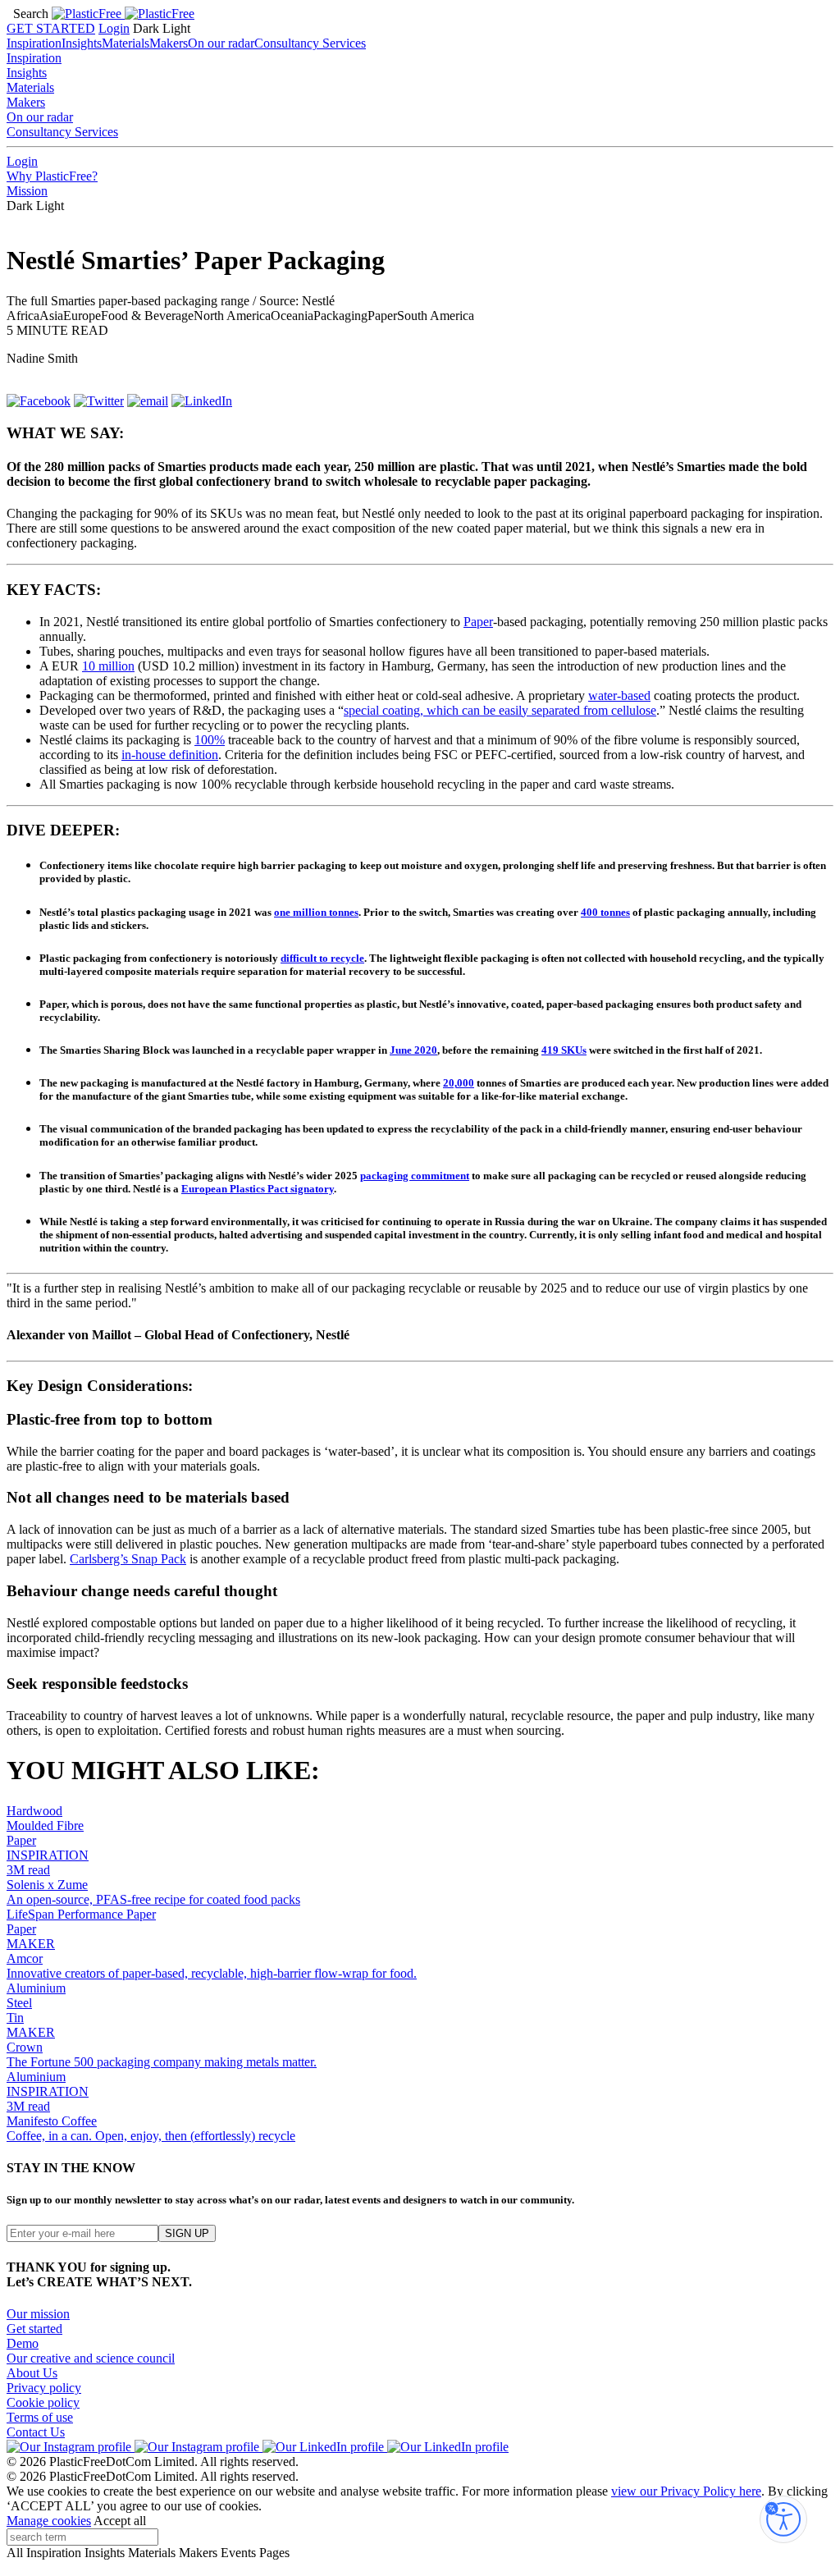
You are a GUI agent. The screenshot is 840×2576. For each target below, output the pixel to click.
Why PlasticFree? (52, 176)
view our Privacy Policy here (686, 2491)
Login (114, 28)
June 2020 (413, 1050)
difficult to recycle (322, 958)
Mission (27, 191)
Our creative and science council (91, 2358)
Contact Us (36, 2432)
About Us (32, 2373)
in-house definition (170, 755)
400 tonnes (605, 912)
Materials (126, 43)
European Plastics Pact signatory (258, 1189)
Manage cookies (49, 2521)
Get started (34, 2329)
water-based (619, 695)
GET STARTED (51, 28)
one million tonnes (316, 912)
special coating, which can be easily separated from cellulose (500, 710)
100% (210, 740)
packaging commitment (415, 1176)
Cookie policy (43, 2402)
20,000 (459, 1083)
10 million (108, 666)
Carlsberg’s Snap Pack (128, 1559)
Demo (23, 2343)
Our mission (38, 2314)
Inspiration (34, 43)
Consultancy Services (310, 43)
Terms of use (40, 2417)
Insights (82, 43)
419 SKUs (564, 1050)
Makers (169, 43)
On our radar (221, 43)
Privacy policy (44, 2388)
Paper (478, 622)
